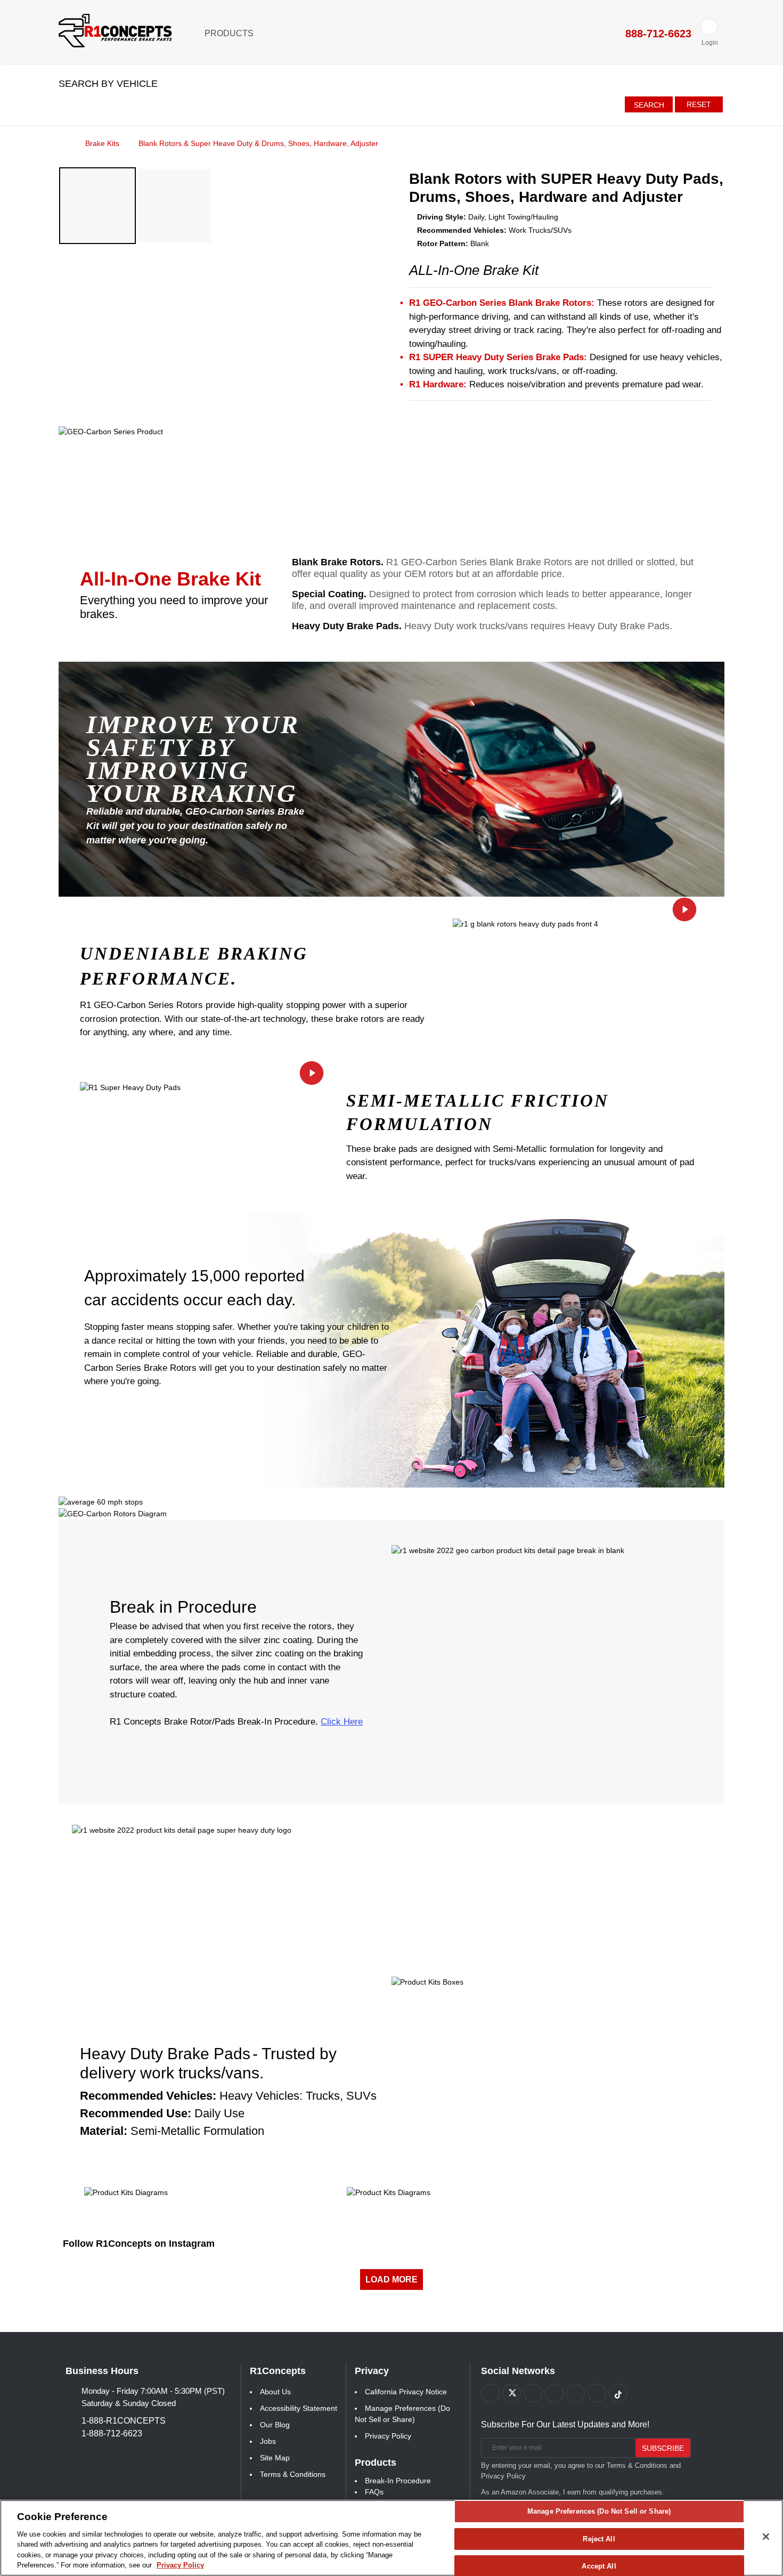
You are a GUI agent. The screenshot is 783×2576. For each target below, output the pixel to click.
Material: (104, 2131)
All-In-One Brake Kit (170, 579)
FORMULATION (419, 1124)
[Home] (62, 143)
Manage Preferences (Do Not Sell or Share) (599, 2512)
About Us (275, 2392)
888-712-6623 (657, 34)
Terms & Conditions (293, 2474)
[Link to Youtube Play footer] (533, 2393)
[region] (391, 2538)
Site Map (275, 2458)
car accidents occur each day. (190, 1300)
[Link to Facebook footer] (490, 2393)
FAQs (374, 2492)
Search (649, 105)
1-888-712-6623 (112, 2433)
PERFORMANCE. (158, 979)
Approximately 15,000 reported (194, 1276)
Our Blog (275, 2425)
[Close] (766, 2537)
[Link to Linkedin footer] (597, 2393)
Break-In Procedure (398, 2481)
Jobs (268, 2441)
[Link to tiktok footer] (618, 2393)
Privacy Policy (388, 2436)
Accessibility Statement (299, 2408)
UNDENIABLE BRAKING (194, 954)
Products (230, 33)
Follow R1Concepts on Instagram (139, 2244)
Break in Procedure (183, 1607)
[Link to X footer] (512, 2393)
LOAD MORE (391, 2280)
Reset (699, 104)
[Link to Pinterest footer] (554, 2393)
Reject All (599, 2539)
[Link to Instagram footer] (576, 2393)
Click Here (342, 1722)
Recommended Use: (136, 2113)
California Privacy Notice (406, 2392)
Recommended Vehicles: (148, 2096)
